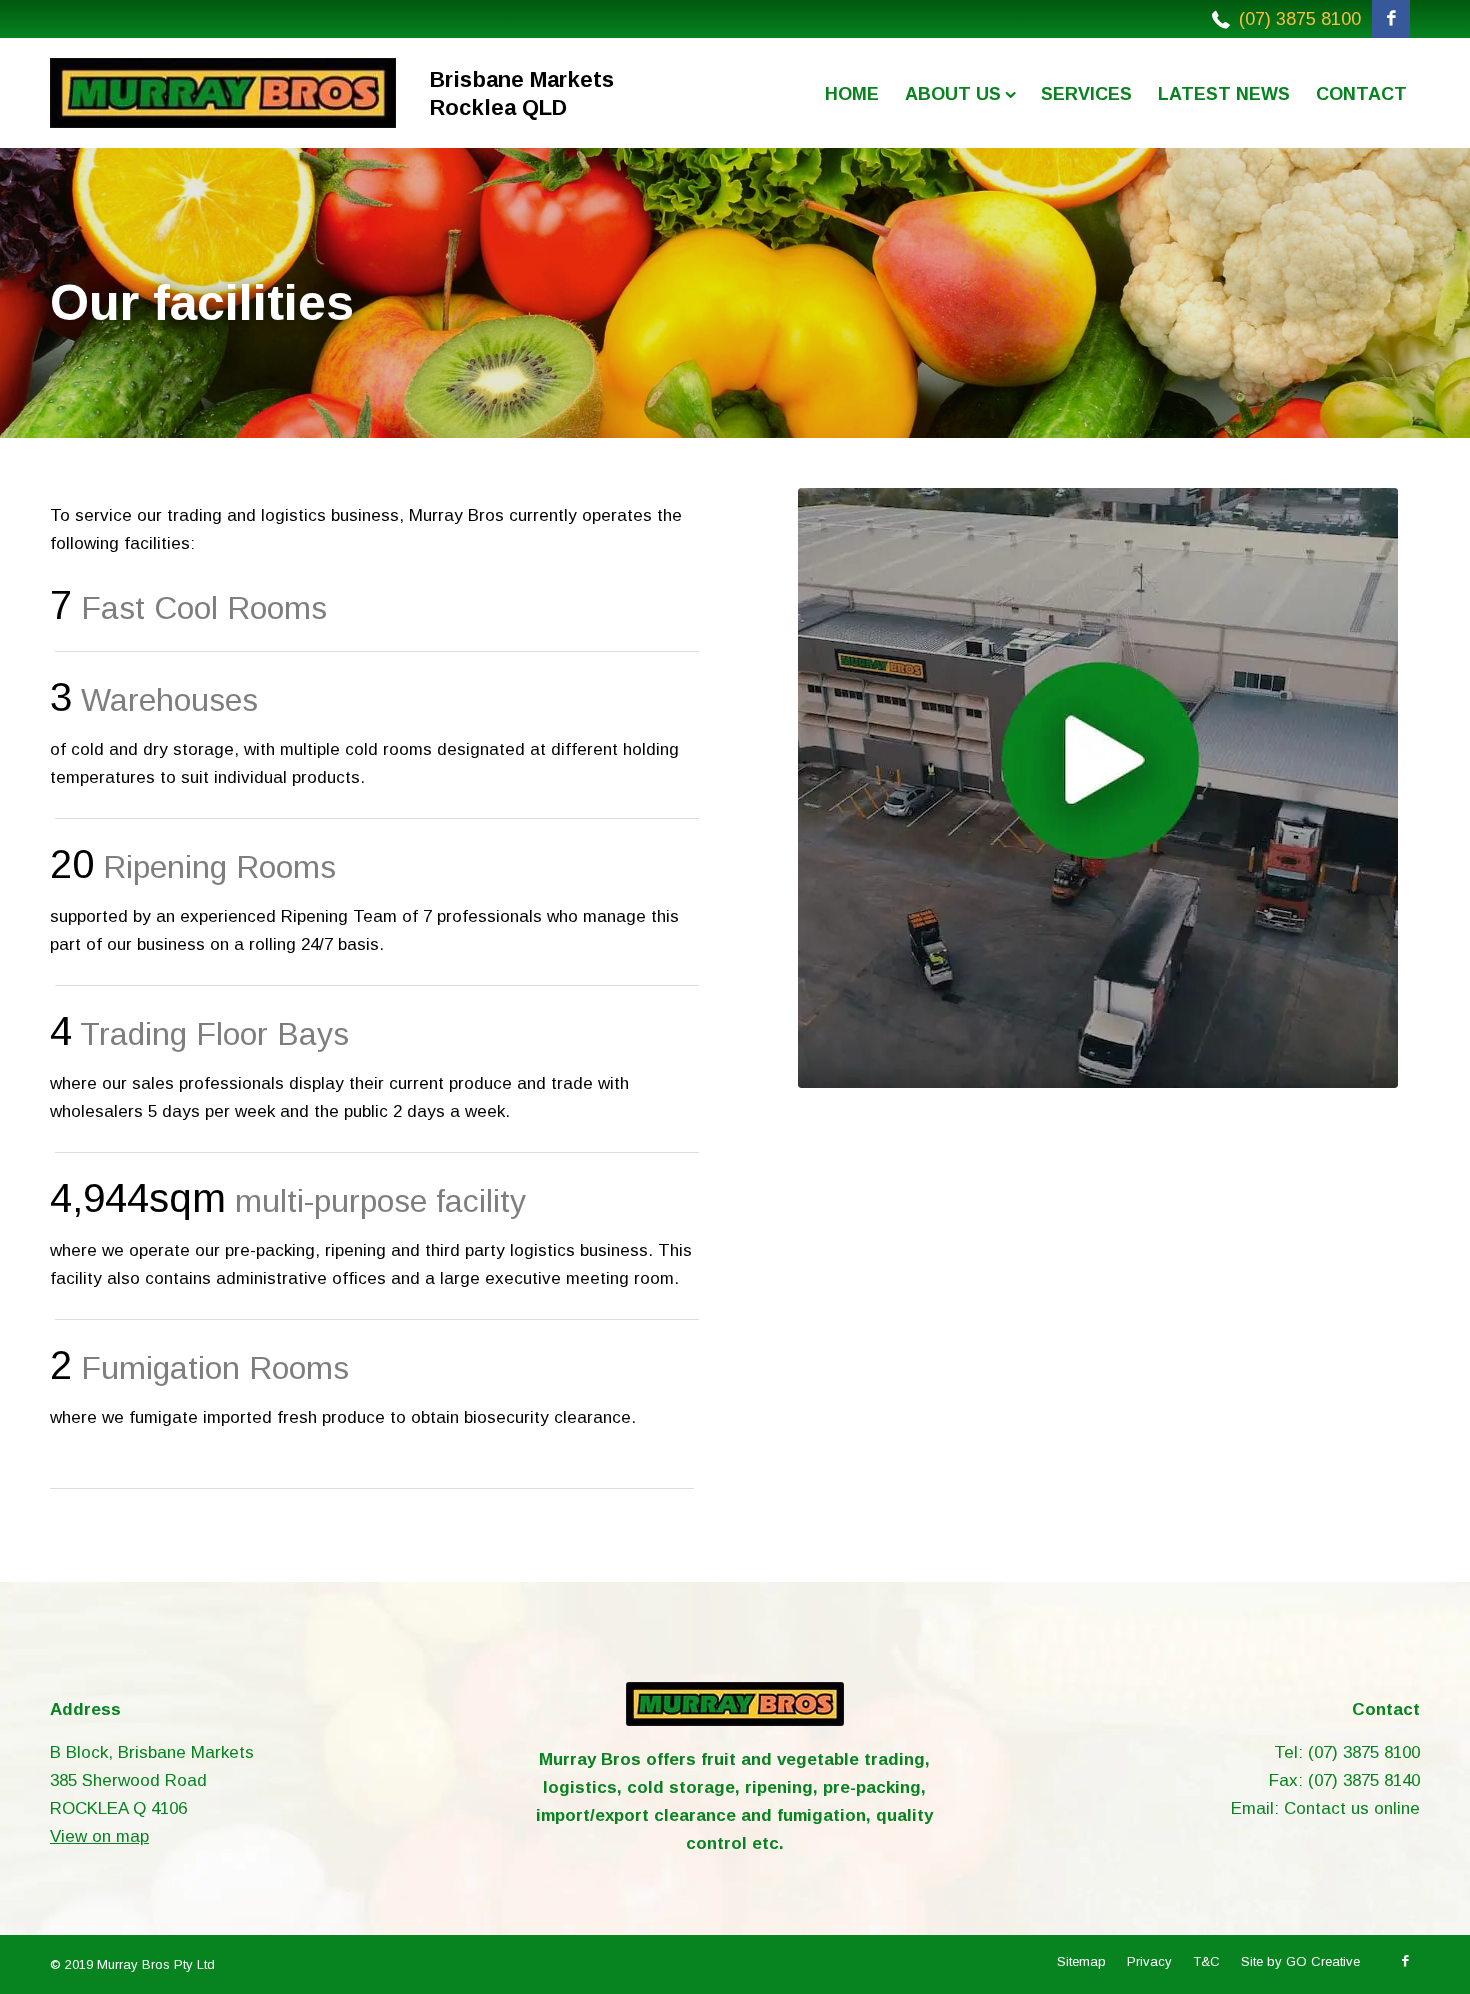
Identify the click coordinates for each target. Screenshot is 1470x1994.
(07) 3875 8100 (1300, 19)
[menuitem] (852, 93)
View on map (99, 1836)
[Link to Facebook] (1391, 19)
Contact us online (1352, 1808)
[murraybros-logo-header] (223, 93)
